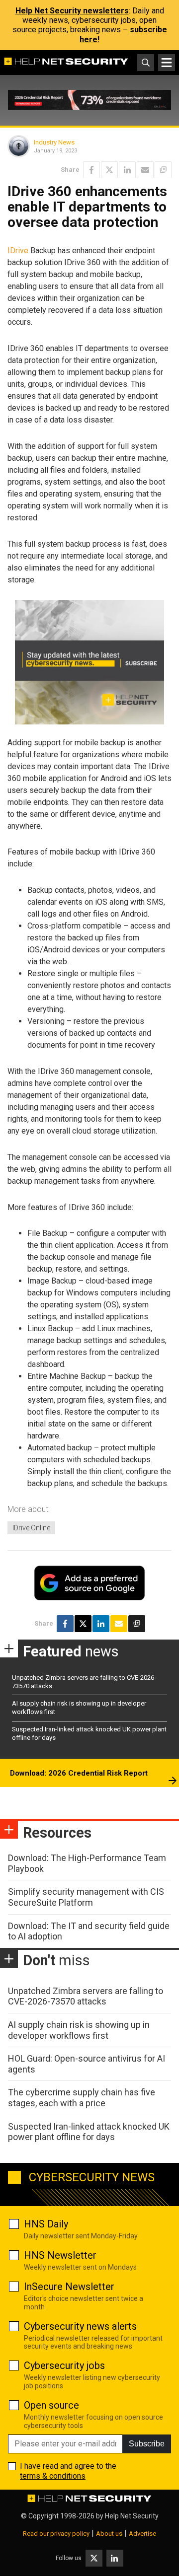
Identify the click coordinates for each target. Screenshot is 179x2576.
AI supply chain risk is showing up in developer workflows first (79, 2030)
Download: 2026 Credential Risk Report (79, 1773)
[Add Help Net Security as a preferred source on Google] (163, 170)
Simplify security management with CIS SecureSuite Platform (86, 1897)
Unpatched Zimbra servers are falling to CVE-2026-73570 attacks (86, 1996)
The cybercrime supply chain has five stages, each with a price (82, 2098)
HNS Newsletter (60, 2255)
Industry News (54, 142)
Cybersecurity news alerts (80, 2326)
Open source (51, 2405)
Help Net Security (132, 2516)
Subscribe (147, 2444)
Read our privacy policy (56, 2534)
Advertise (142, 2534)
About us (109, 2534)
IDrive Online (31, 1528)
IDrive (18, 250)
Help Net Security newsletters (72, 11)
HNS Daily (46, 2224)
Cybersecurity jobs (64, 2365)
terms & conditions (53, 2476)
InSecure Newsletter (69, 2287)
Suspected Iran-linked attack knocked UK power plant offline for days (89, 2132)
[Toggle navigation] (167, 63)
